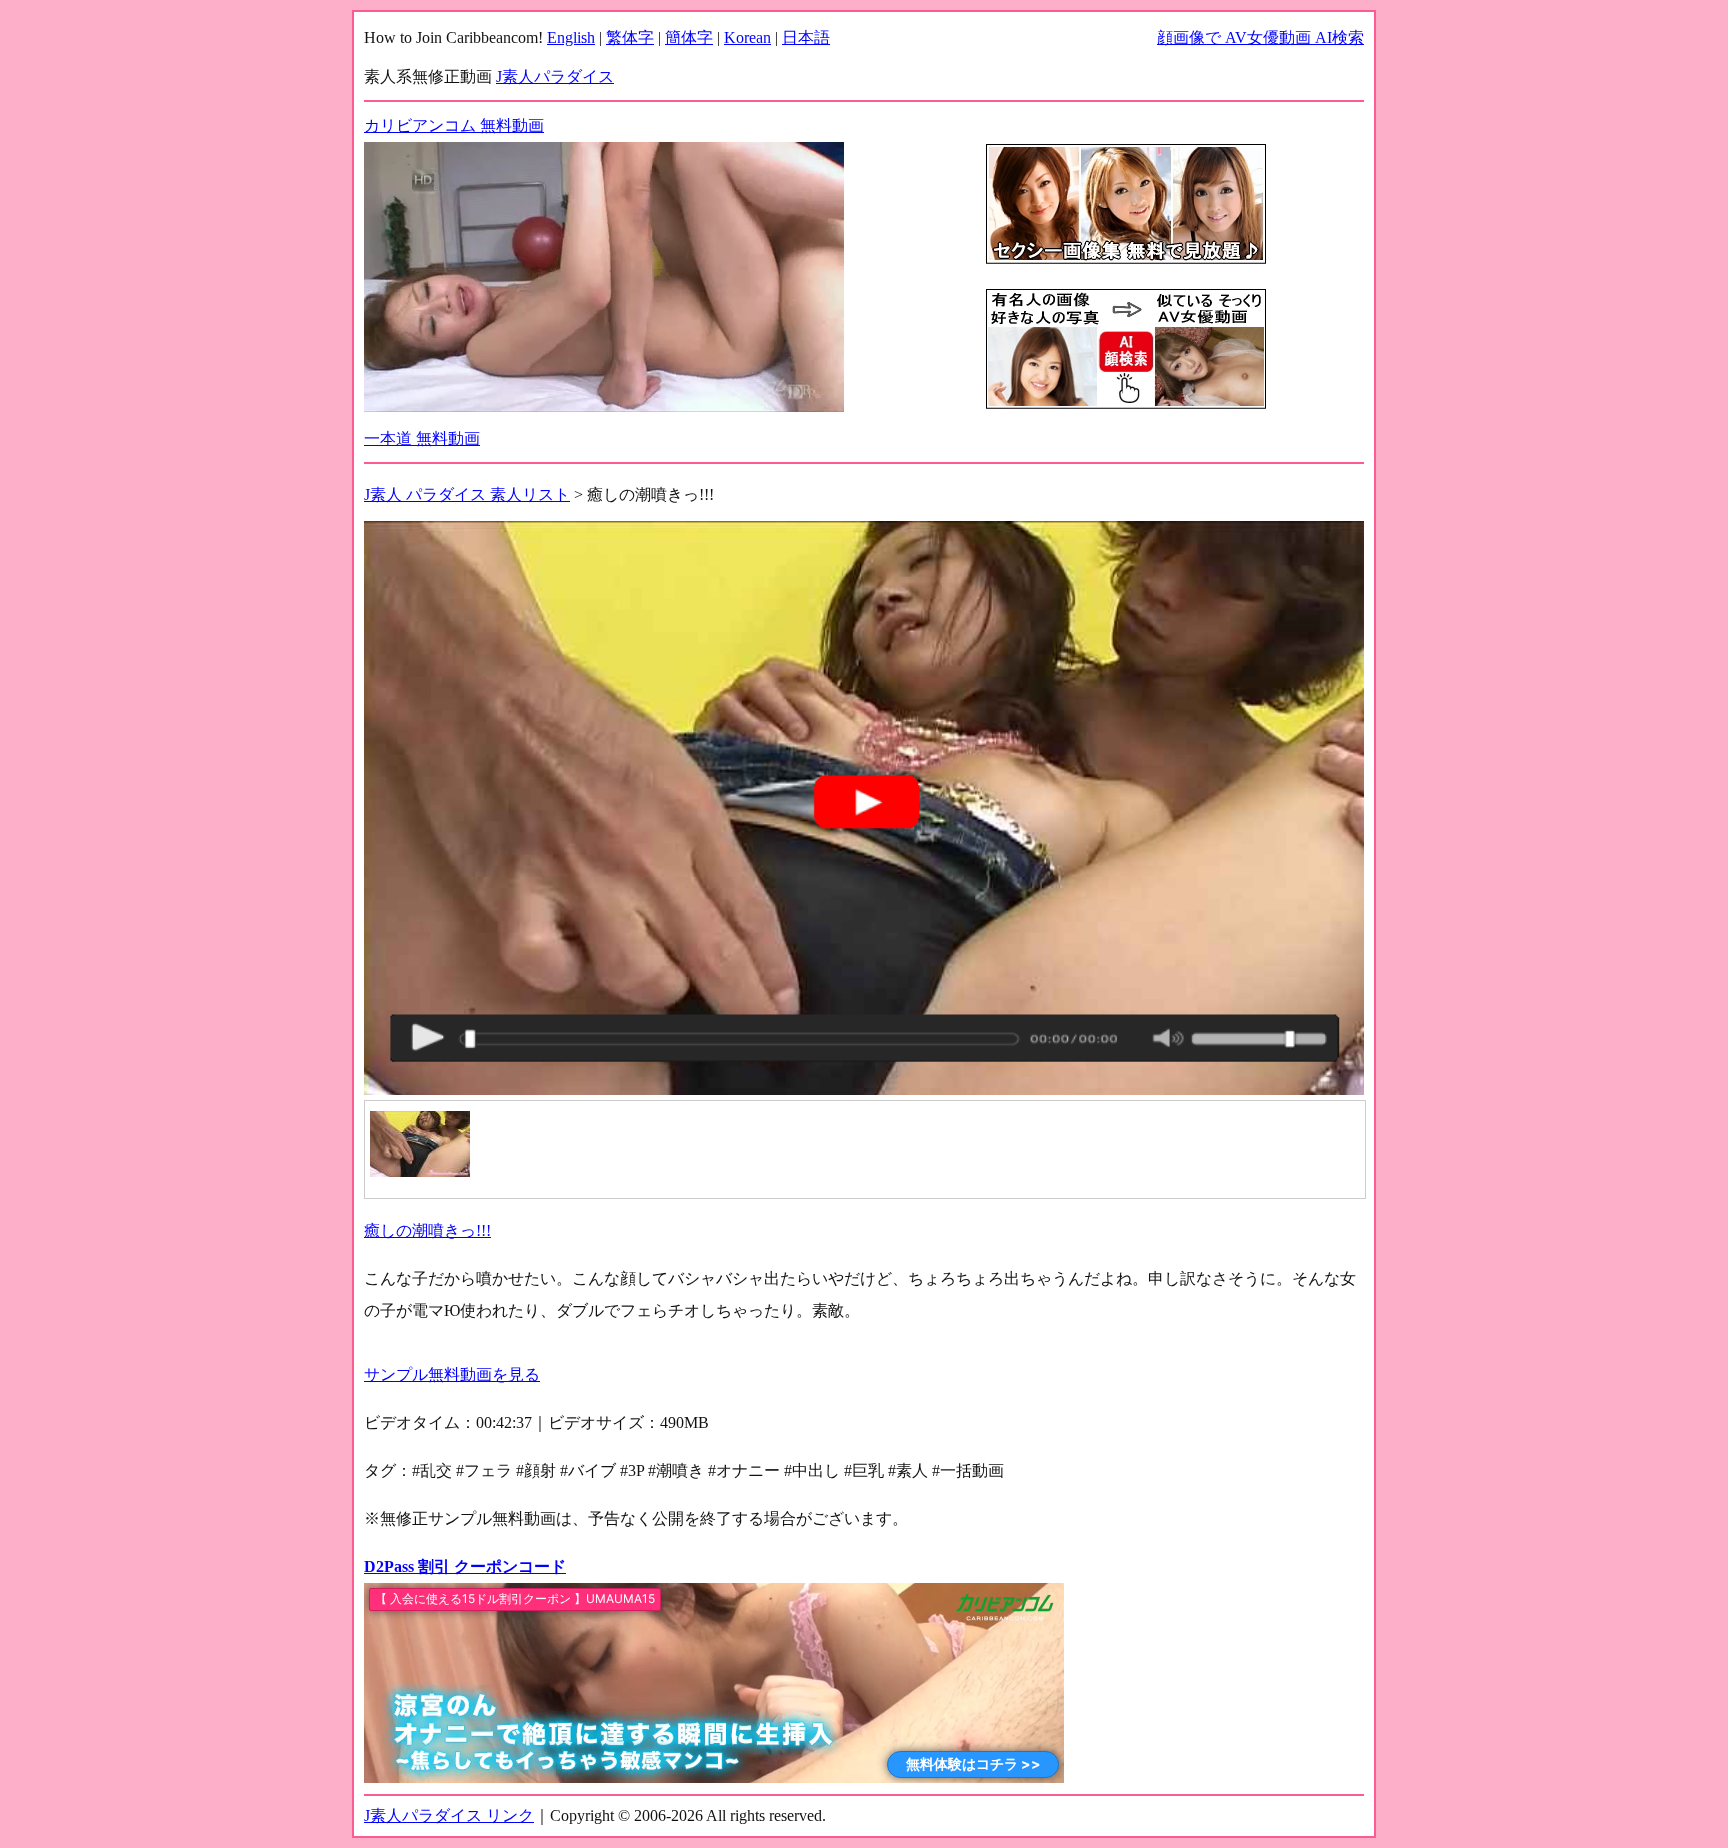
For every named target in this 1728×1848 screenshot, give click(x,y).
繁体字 (630, 37)
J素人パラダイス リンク (449, 1815)
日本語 (806, 37)
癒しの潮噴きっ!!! (427, 1230)
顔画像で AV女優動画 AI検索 (1260, 37)
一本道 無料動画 (422, 438)
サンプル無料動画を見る (452, 1374)
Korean (747, 37)
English (571, 37)
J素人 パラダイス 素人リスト (467, 494)
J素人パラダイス (555, 76)
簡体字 (689, 37)
